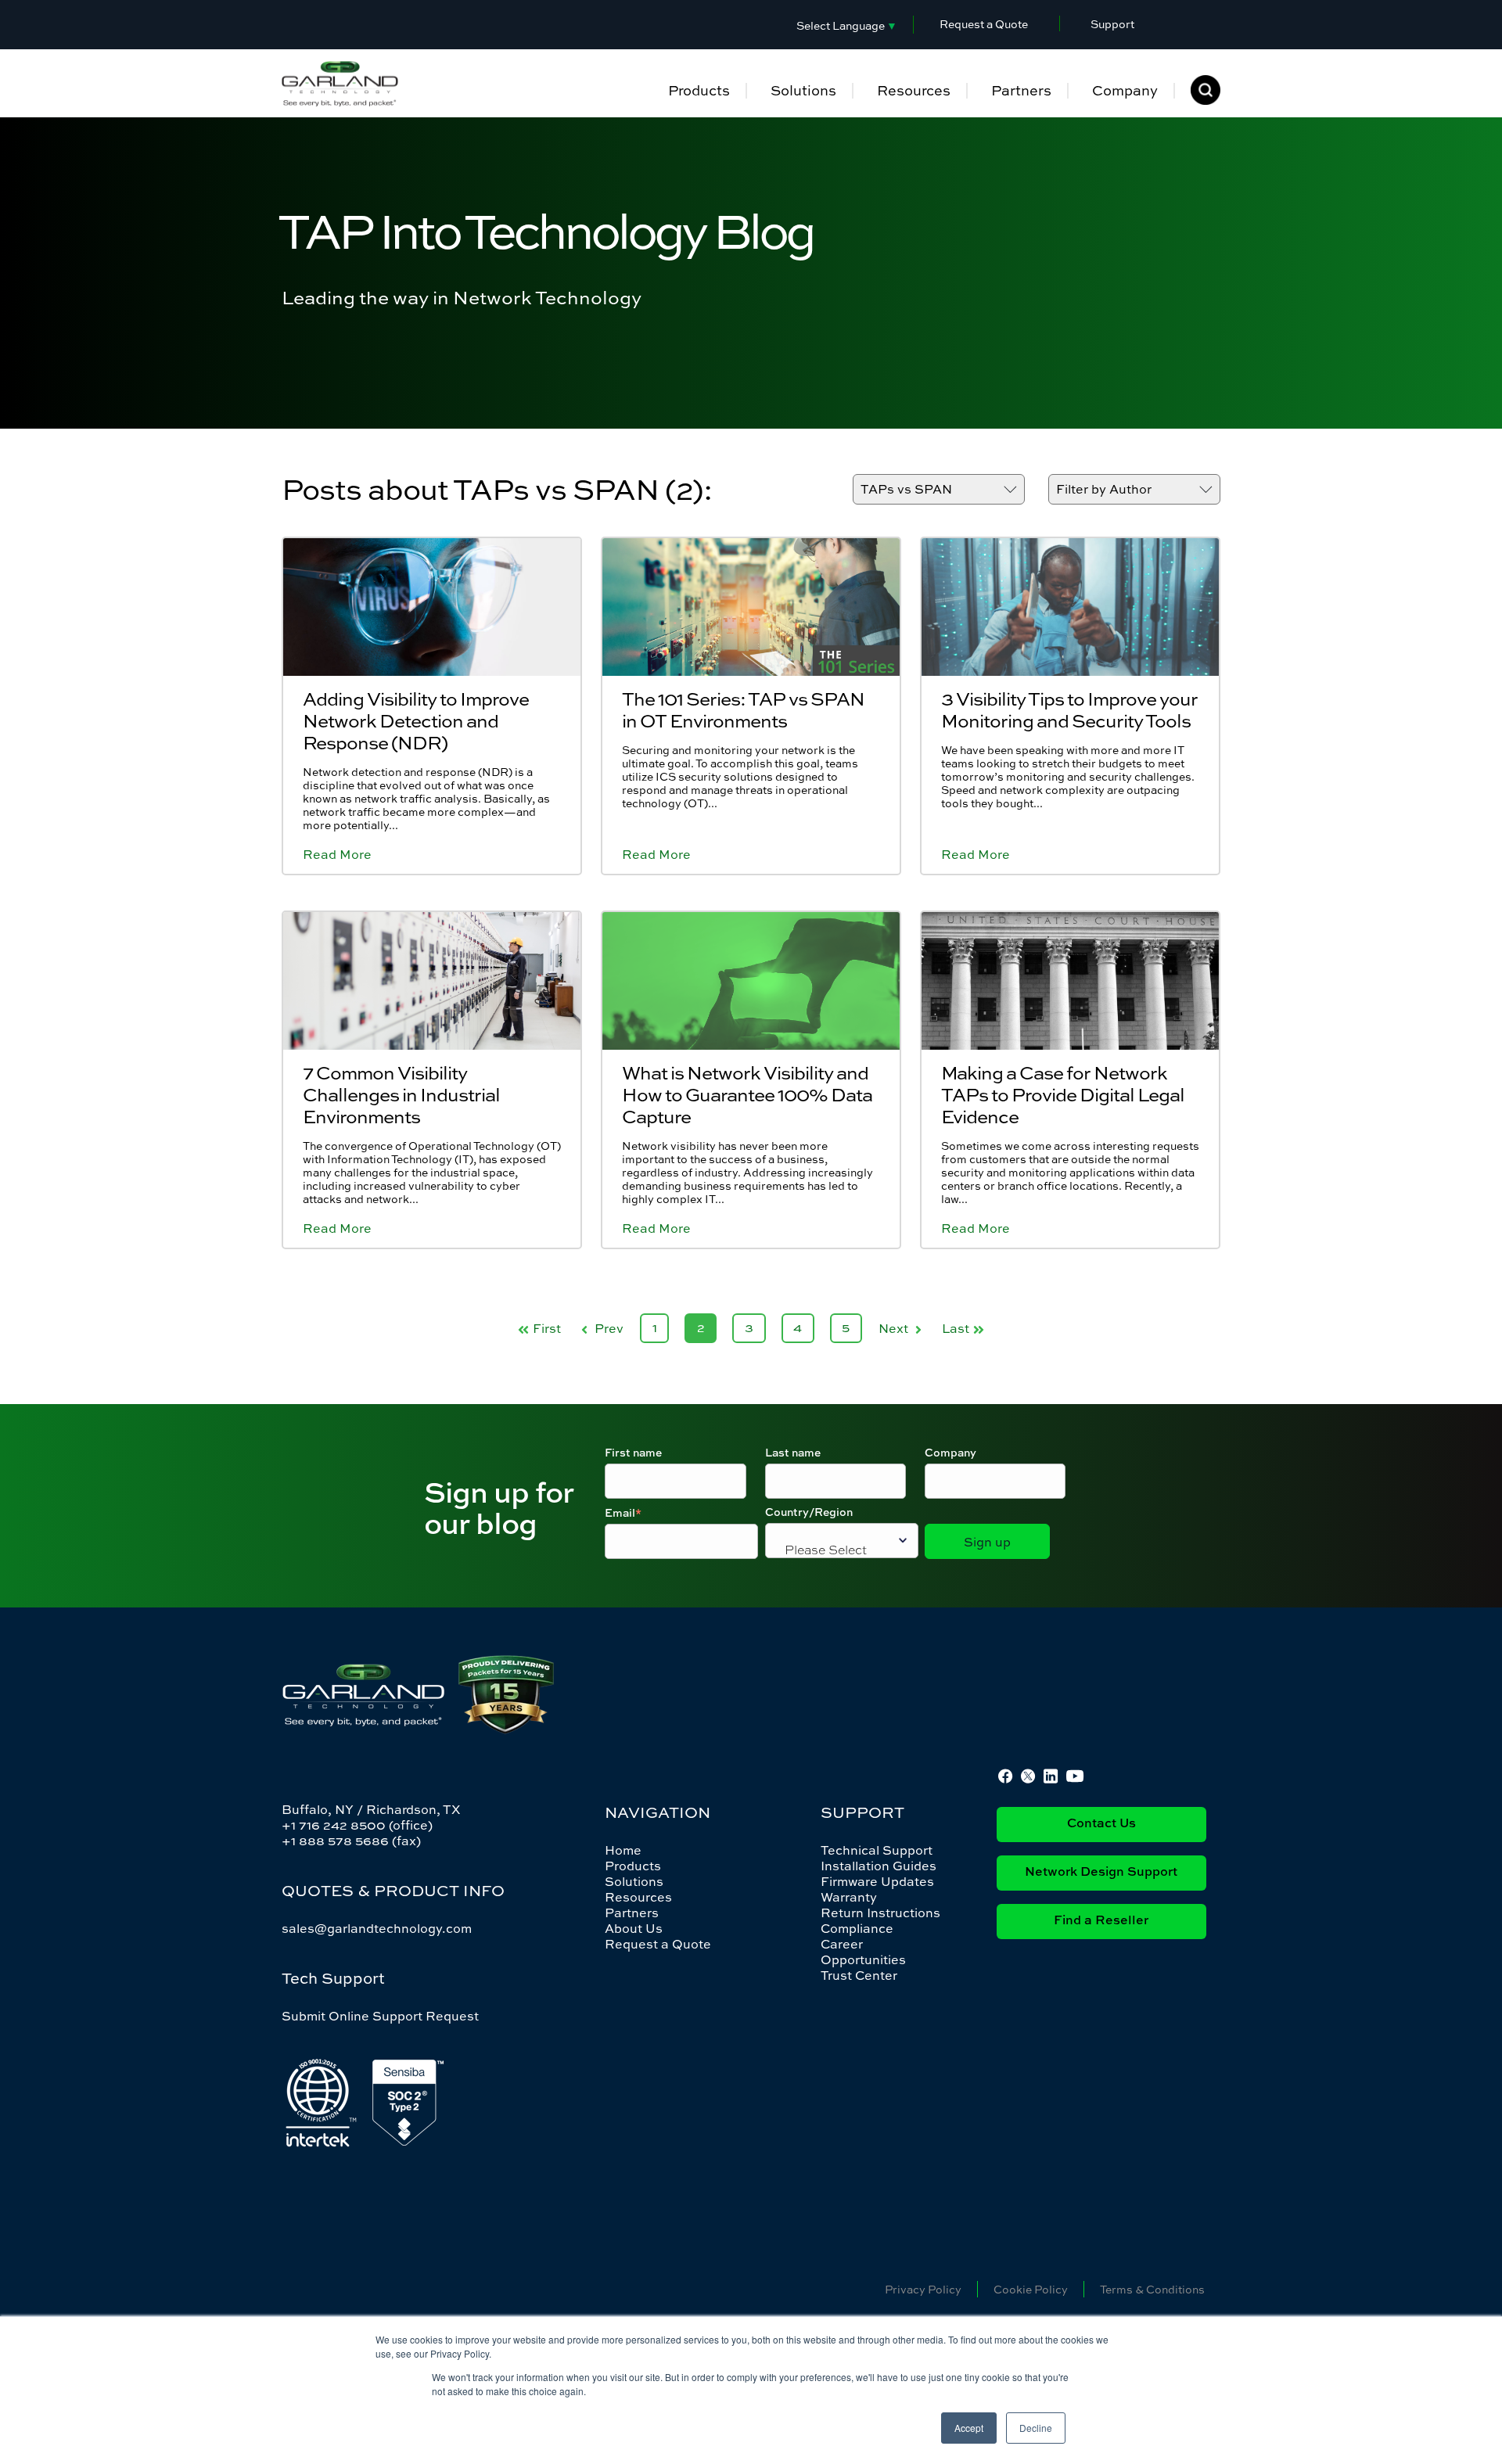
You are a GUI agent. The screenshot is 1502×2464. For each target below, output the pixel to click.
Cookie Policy (1031, 2289)
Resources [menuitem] (914, 90)
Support (1112, 24)
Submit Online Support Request (380, 2016)
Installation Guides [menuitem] (879, 1866)
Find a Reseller (1101, 1921)
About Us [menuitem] (634, 1928)
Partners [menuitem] (1021, 90)
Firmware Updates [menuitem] (877, 1881)
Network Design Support (1101, 1873)
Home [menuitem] (623, 1850)
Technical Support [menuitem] (877, 1850)
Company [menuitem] (1125, 90)
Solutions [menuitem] (803, 90)
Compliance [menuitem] (857, 1928)
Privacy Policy (923, 2289)
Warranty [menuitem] (849, 1897)
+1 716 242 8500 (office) (357, 1825)
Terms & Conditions (1152, 2289)
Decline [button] (1036, 2428)
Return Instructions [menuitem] (880, 1913)
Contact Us (1101, 1824)
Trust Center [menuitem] (859, 1975)
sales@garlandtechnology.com (377, 1928)
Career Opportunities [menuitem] (863, 1952)
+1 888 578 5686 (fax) (351, 1841)
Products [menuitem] (699, 90)
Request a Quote (984, 24)
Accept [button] (969, 2428)
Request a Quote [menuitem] (658, 1944)
